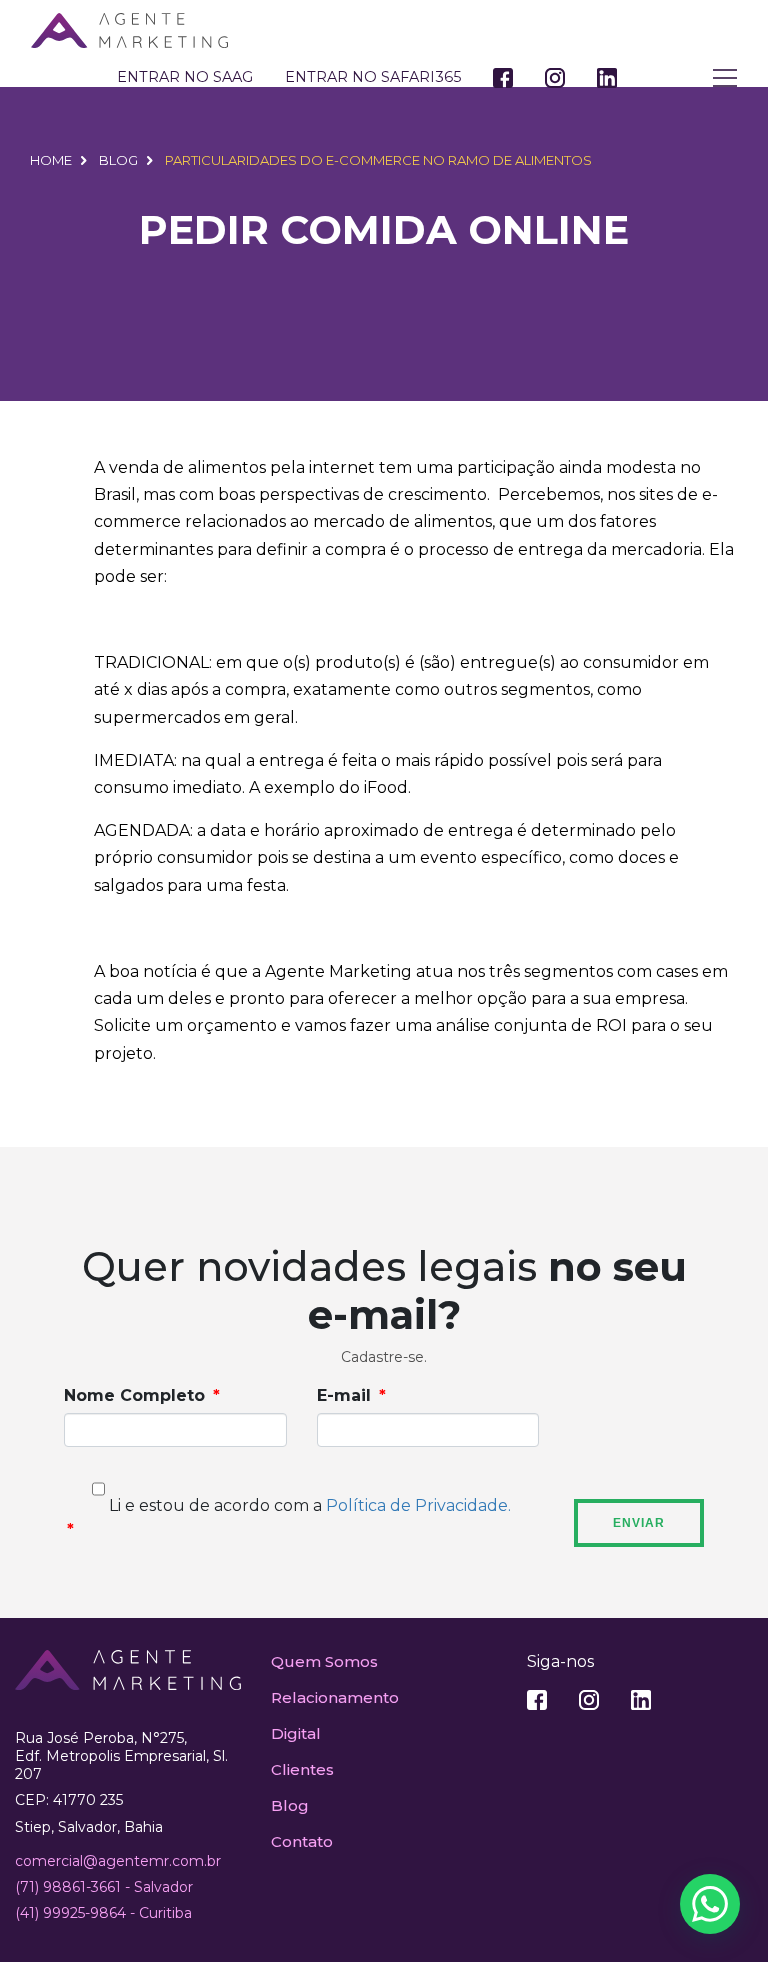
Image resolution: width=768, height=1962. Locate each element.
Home (51, 160)
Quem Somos (324, 1661)
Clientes (302, 1769)
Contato (302, 1841)
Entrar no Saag (185, 77)
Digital (296, 1733)
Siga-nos (560, 1661)
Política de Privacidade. (418, 1505)
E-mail (344, 1395)
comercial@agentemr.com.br (118, 1861)
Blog (118, 160)
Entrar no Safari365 (373, 77)
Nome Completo (134, 1395)
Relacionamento (335, 1697)
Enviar (639, 1523)
